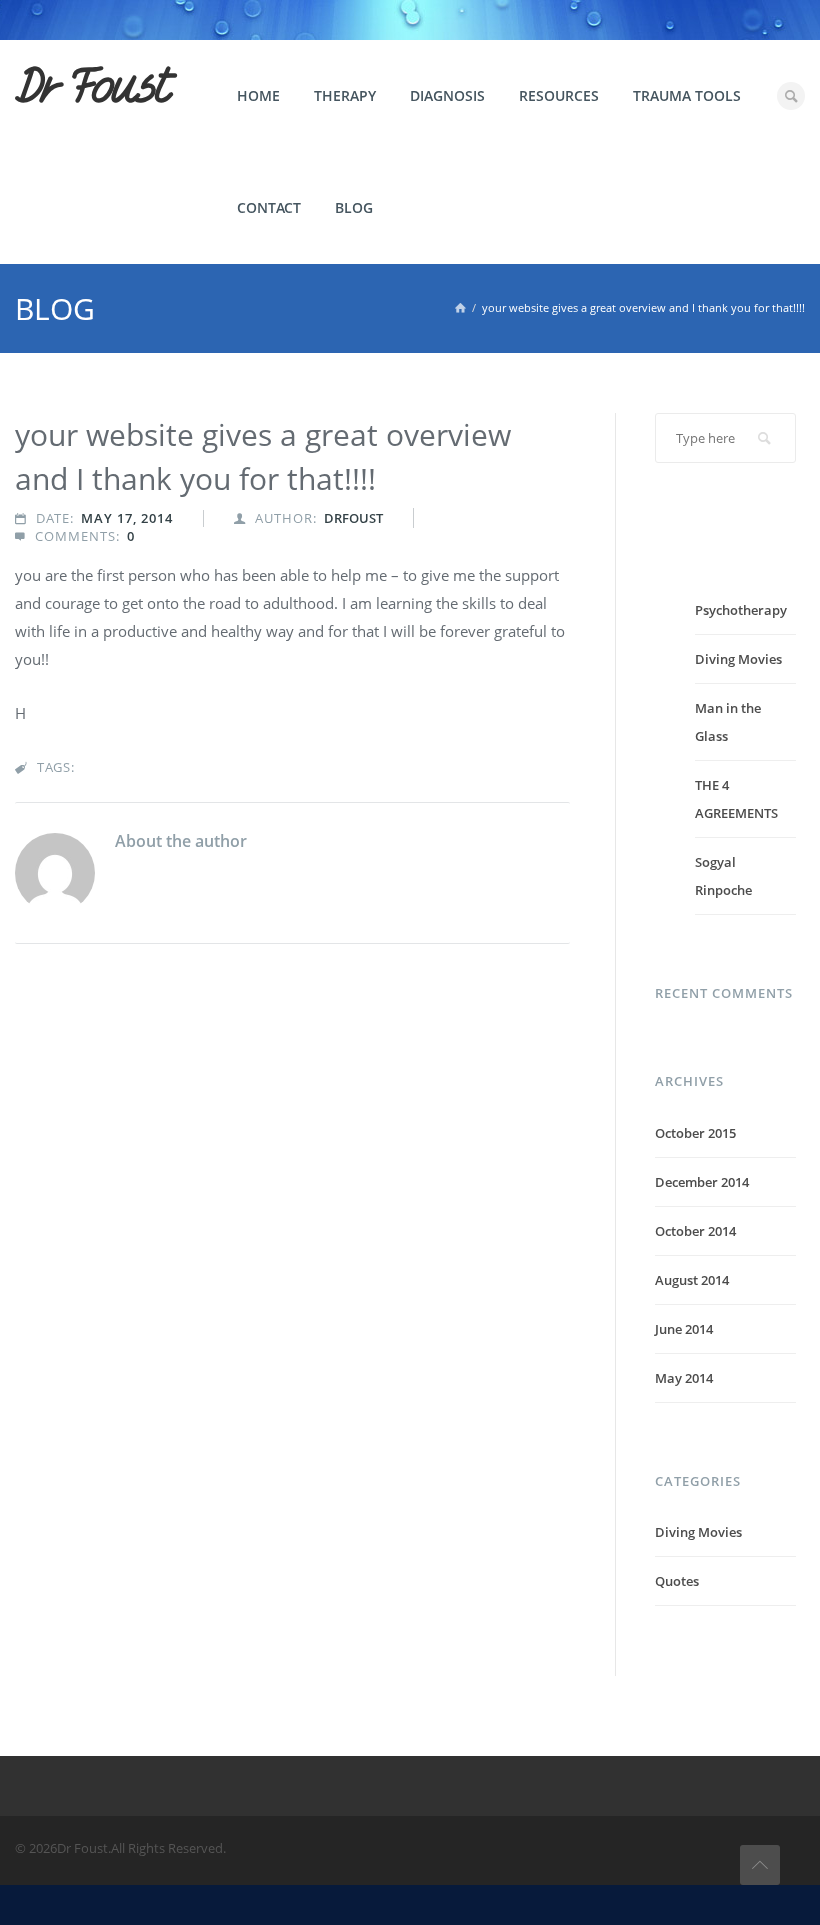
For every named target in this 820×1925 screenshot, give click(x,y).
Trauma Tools (687, 95)
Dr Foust (92, 87)
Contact (269, 207)
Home (258, 95)
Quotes (677, 1581)
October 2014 (695, 1231)
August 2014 (692, 1280)
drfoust (353, 518)
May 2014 (684, 1378)
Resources (559, 95)
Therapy (345, 95)
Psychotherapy (741, 610)
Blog (354, 207)
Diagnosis (447, 95)
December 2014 (702, 1182)
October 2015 (695, 1133)
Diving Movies (738, 659)
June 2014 (684, 1329)
